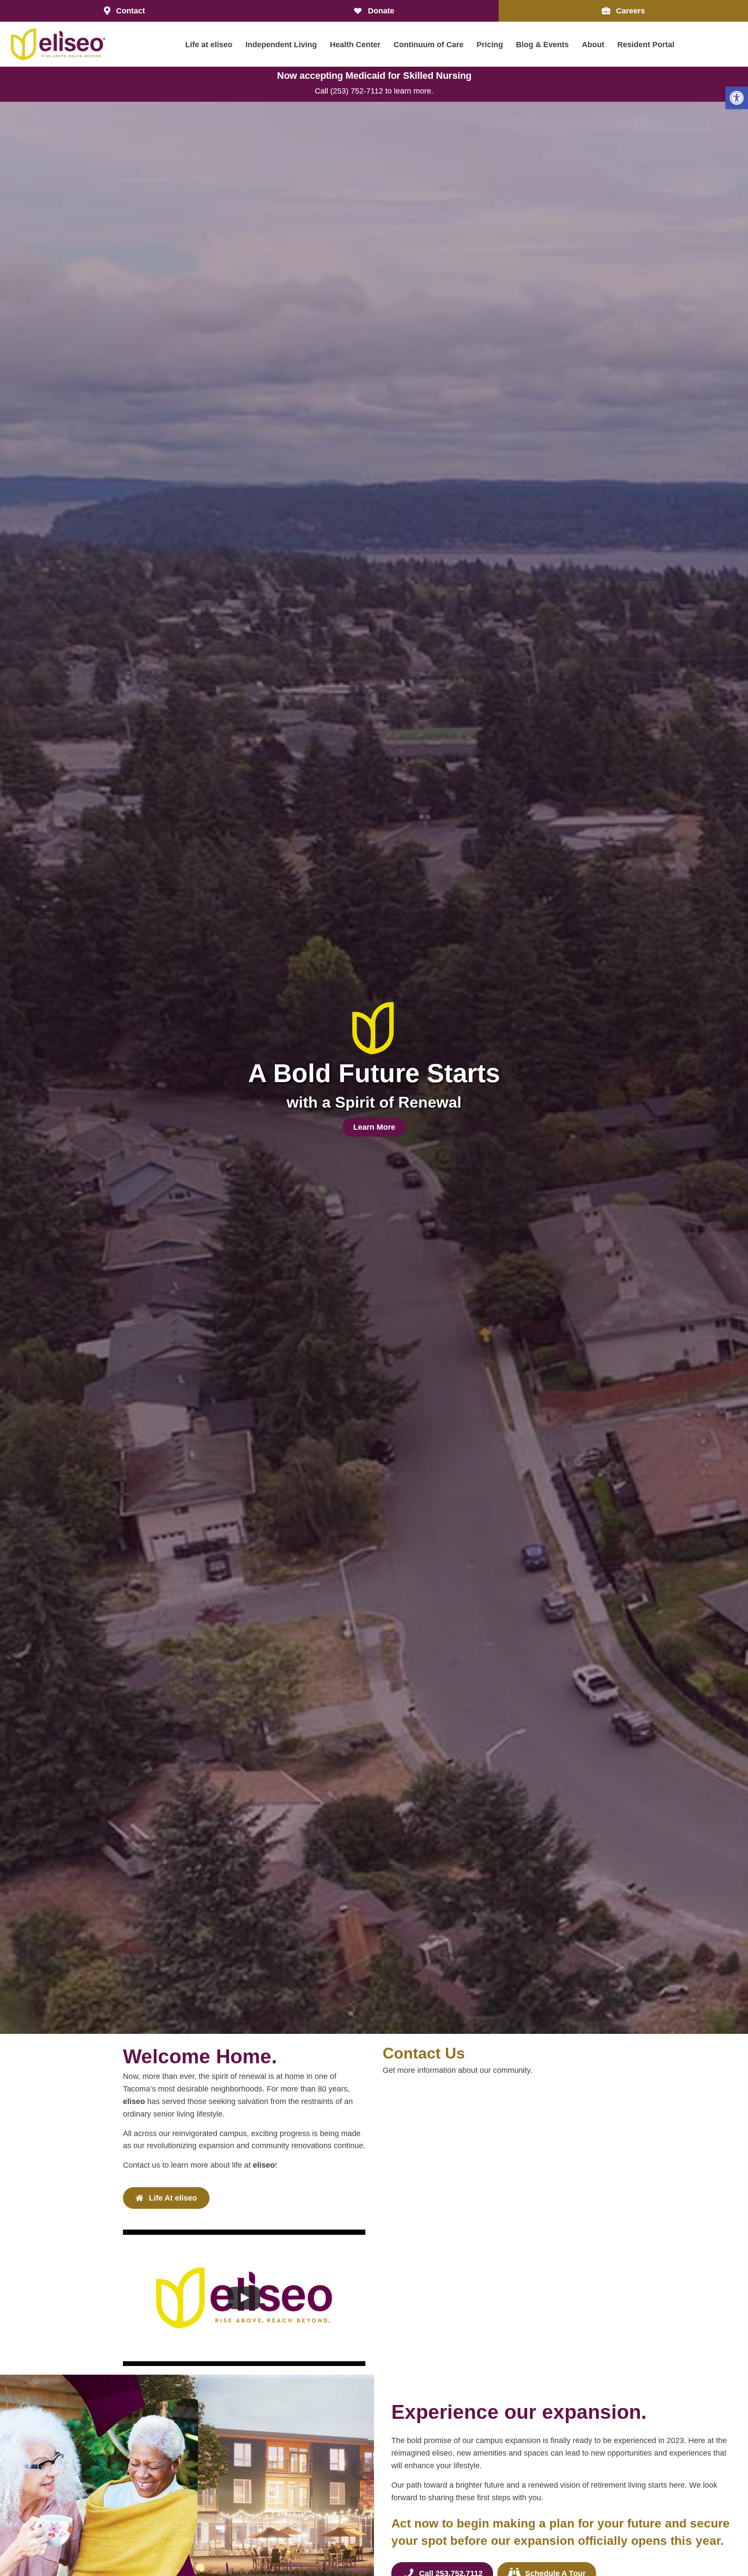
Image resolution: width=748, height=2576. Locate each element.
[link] (737, 98)
